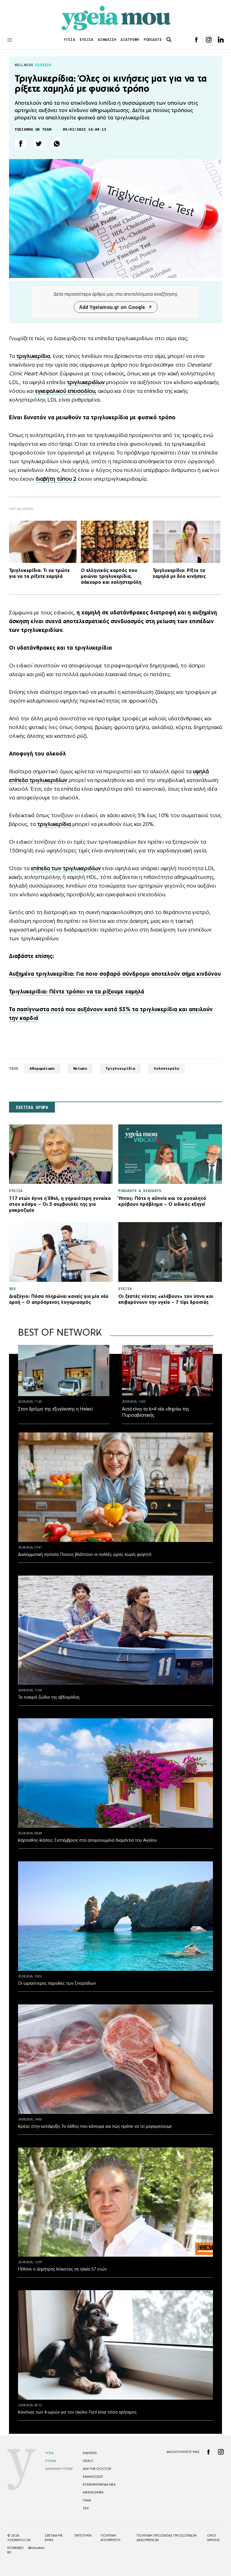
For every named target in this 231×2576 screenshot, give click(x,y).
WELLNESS (24, 65)
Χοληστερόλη (166, 1068)
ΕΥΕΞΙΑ (87, 40)
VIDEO (88, 2461)
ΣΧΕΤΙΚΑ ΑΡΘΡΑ (32, 1107)
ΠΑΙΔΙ (87, 2500)
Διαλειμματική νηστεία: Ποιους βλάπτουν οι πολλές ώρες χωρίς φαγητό (85, 1554)
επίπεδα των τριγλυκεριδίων (66, 868)
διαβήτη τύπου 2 (56, 479)
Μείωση (80, 1068)
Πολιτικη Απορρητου (111, 2538)
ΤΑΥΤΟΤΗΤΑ (83, 2535)
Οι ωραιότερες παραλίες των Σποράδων (57, 1983)
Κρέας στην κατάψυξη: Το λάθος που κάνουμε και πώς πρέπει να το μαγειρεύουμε (95, 2126)
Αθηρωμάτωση (42, 1068)
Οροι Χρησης (213, 2538)
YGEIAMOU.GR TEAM (33, 129)
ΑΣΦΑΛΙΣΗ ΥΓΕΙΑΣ (59, 2469)
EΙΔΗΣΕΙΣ (90, 2453)
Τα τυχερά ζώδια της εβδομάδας (49, 1697)
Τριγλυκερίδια (121, 1068)
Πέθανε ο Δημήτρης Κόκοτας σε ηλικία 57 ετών (62, 2269)
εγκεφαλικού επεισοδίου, (65, 391)
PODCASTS (153, 40)
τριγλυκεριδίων (86, 382)
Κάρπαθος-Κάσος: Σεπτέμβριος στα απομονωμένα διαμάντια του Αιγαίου (87, 1840)
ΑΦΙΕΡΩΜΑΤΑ (93, 2492)
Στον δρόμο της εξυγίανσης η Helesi (55, 1409)
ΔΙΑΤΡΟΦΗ (130, 40)
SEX (86, 2508)
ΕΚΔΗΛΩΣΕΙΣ (93, 2477)
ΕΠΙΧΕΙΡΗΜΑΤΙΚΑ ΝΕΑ (99, 2484)
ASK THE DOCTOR (97, 2469)
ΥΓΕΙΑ (69, 40)
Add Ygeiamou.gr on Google (112, 307)
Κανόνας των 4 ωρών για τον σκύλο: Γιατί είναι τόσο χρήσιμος (77, 2412)
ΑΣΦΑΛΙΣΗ (107, 40)
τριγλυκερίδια (33, 356)
